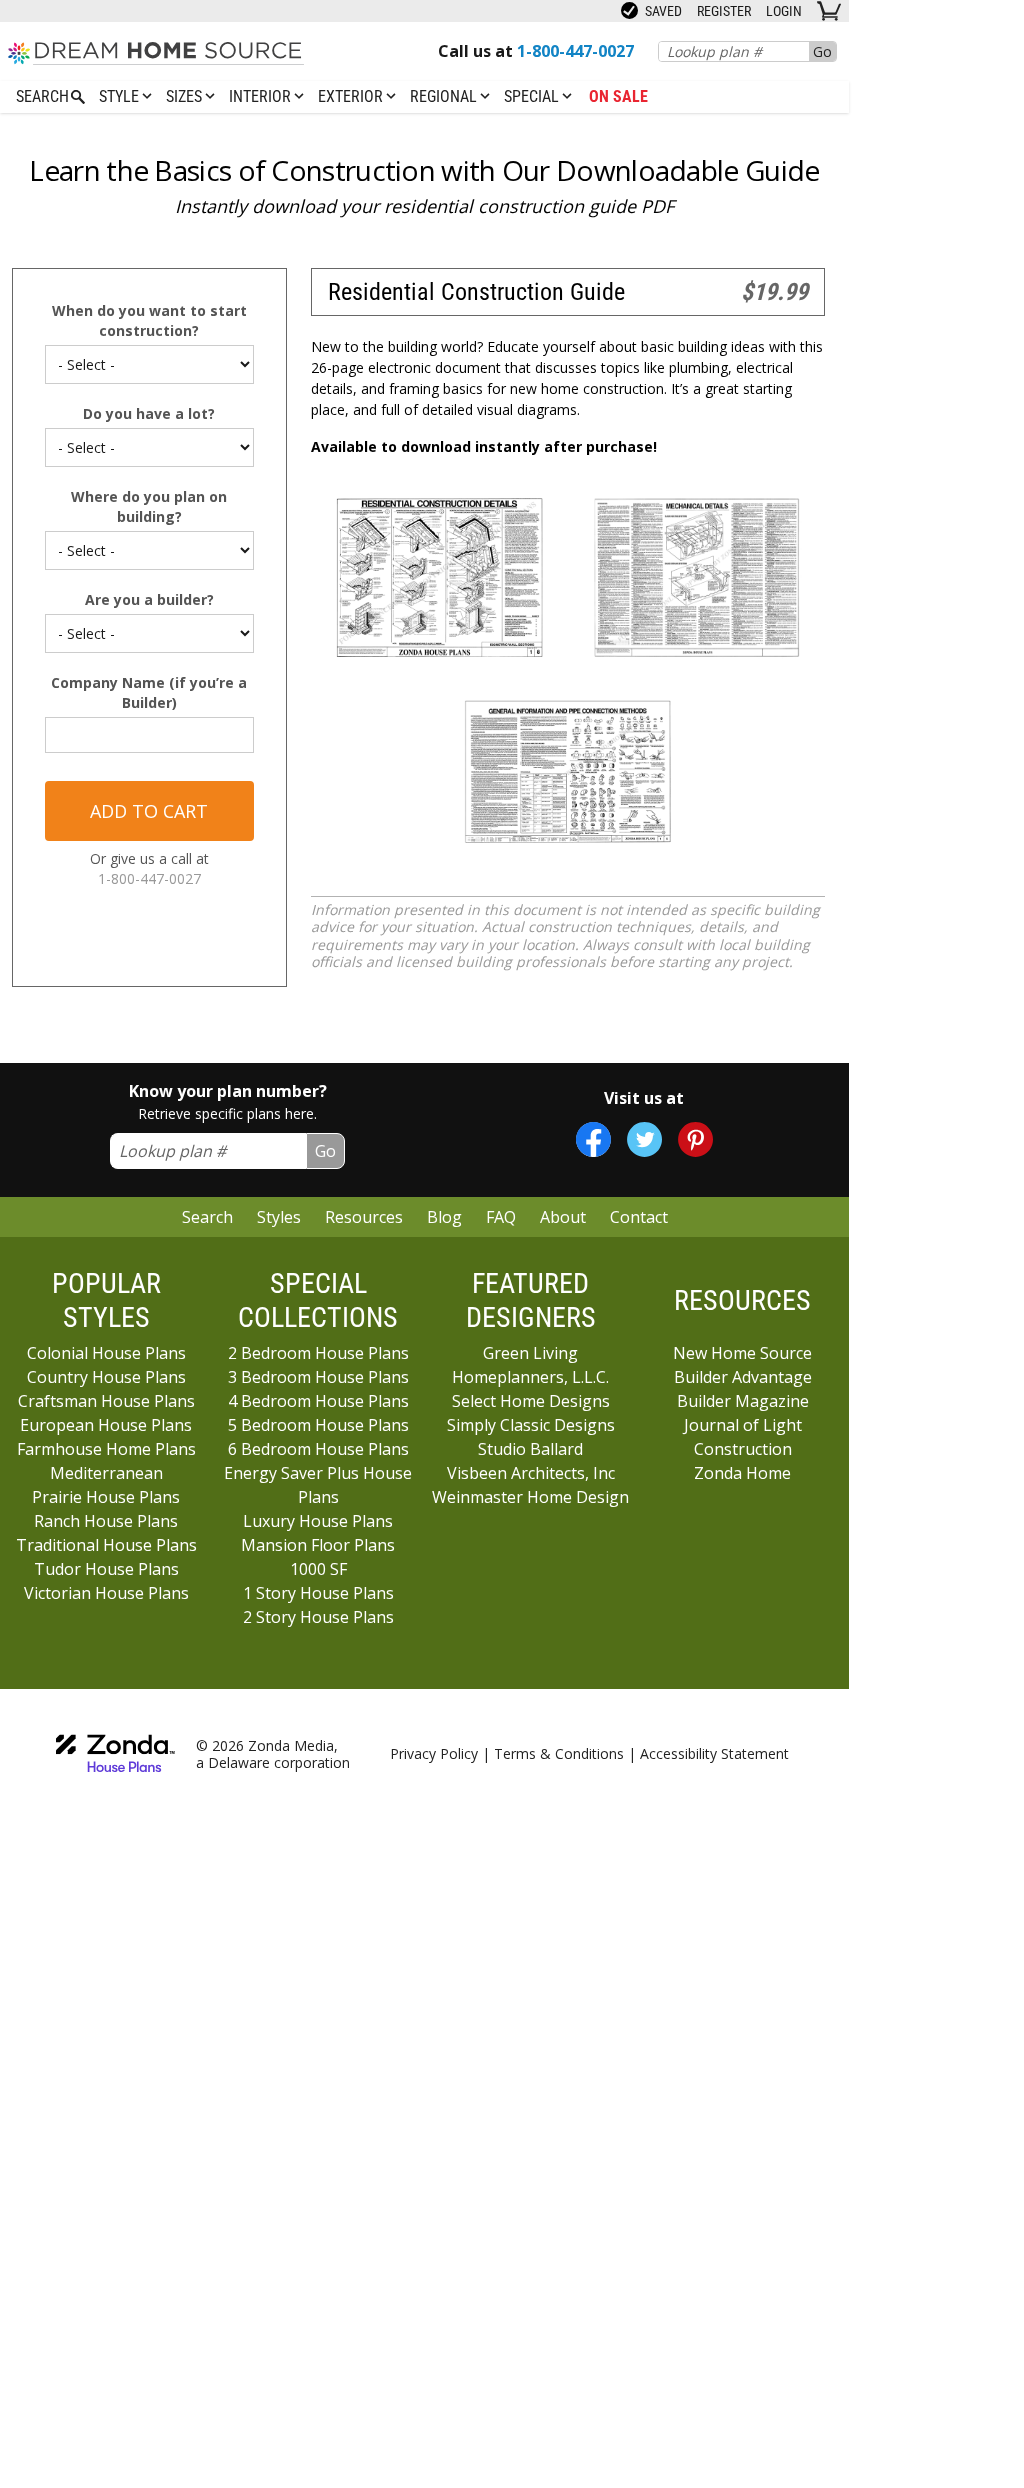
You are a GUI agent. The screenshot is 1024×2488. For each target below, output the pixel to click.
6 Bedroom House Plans (318, 1449)
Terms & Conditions (559, 1753)
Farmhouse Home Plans (106, 1449)
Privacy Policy (434, 1753)
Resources (364, 1217)
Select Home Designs (531, 1401)
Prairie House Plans (106, 1497)
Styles (279, 1217)
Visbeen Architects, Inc (531, 1473)
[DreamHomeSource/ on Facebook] (593, 1139)
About (563, 1217)
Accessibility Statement (714, 1753)
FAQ (501, 1217)
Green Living (530, 1353)
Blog (444, 1217)
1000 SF (318, 1569)
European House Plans (106, 1425)
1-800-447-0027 (149, 878)
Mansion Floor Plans (318, 1545)
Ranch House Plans (106, 1521)
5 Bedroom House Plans (318, 1425)
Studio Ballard (530, 1449)
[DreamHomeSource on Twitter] (644, 1139)
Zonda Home (742, 1473)
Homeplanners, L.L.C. (530, 1377)
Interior (262, 96)
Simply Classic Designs (531, 1425)
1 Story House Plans (318, 1593)
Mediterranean (106, 1473)
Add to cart (149, 811)
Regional (445, 96)
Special (533, 96)
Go (822, 51)
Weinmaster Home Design (530, 1497)
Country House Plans (106, 1377)
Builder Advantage (743, 1377)
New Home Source (742, 1353)
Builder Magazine (743, 1401)
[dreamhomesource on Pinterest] (695, 1139)
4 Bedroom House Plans (318, 1401)
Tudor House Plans (106, 1569)
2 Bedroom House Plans (318, 1353)
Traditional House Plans (106, 1545)
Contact (639, 1217)
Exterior (352, 96)
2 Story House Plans (318, 1617)
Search (207, 1217)
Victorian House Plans (106, 1593)
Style (121, 96)
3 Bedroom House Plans (318, 1377)
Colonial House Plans (106, 1353)
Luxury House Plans (318, 1521)
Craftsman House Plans (106, 1401)
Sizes (186, 96)
